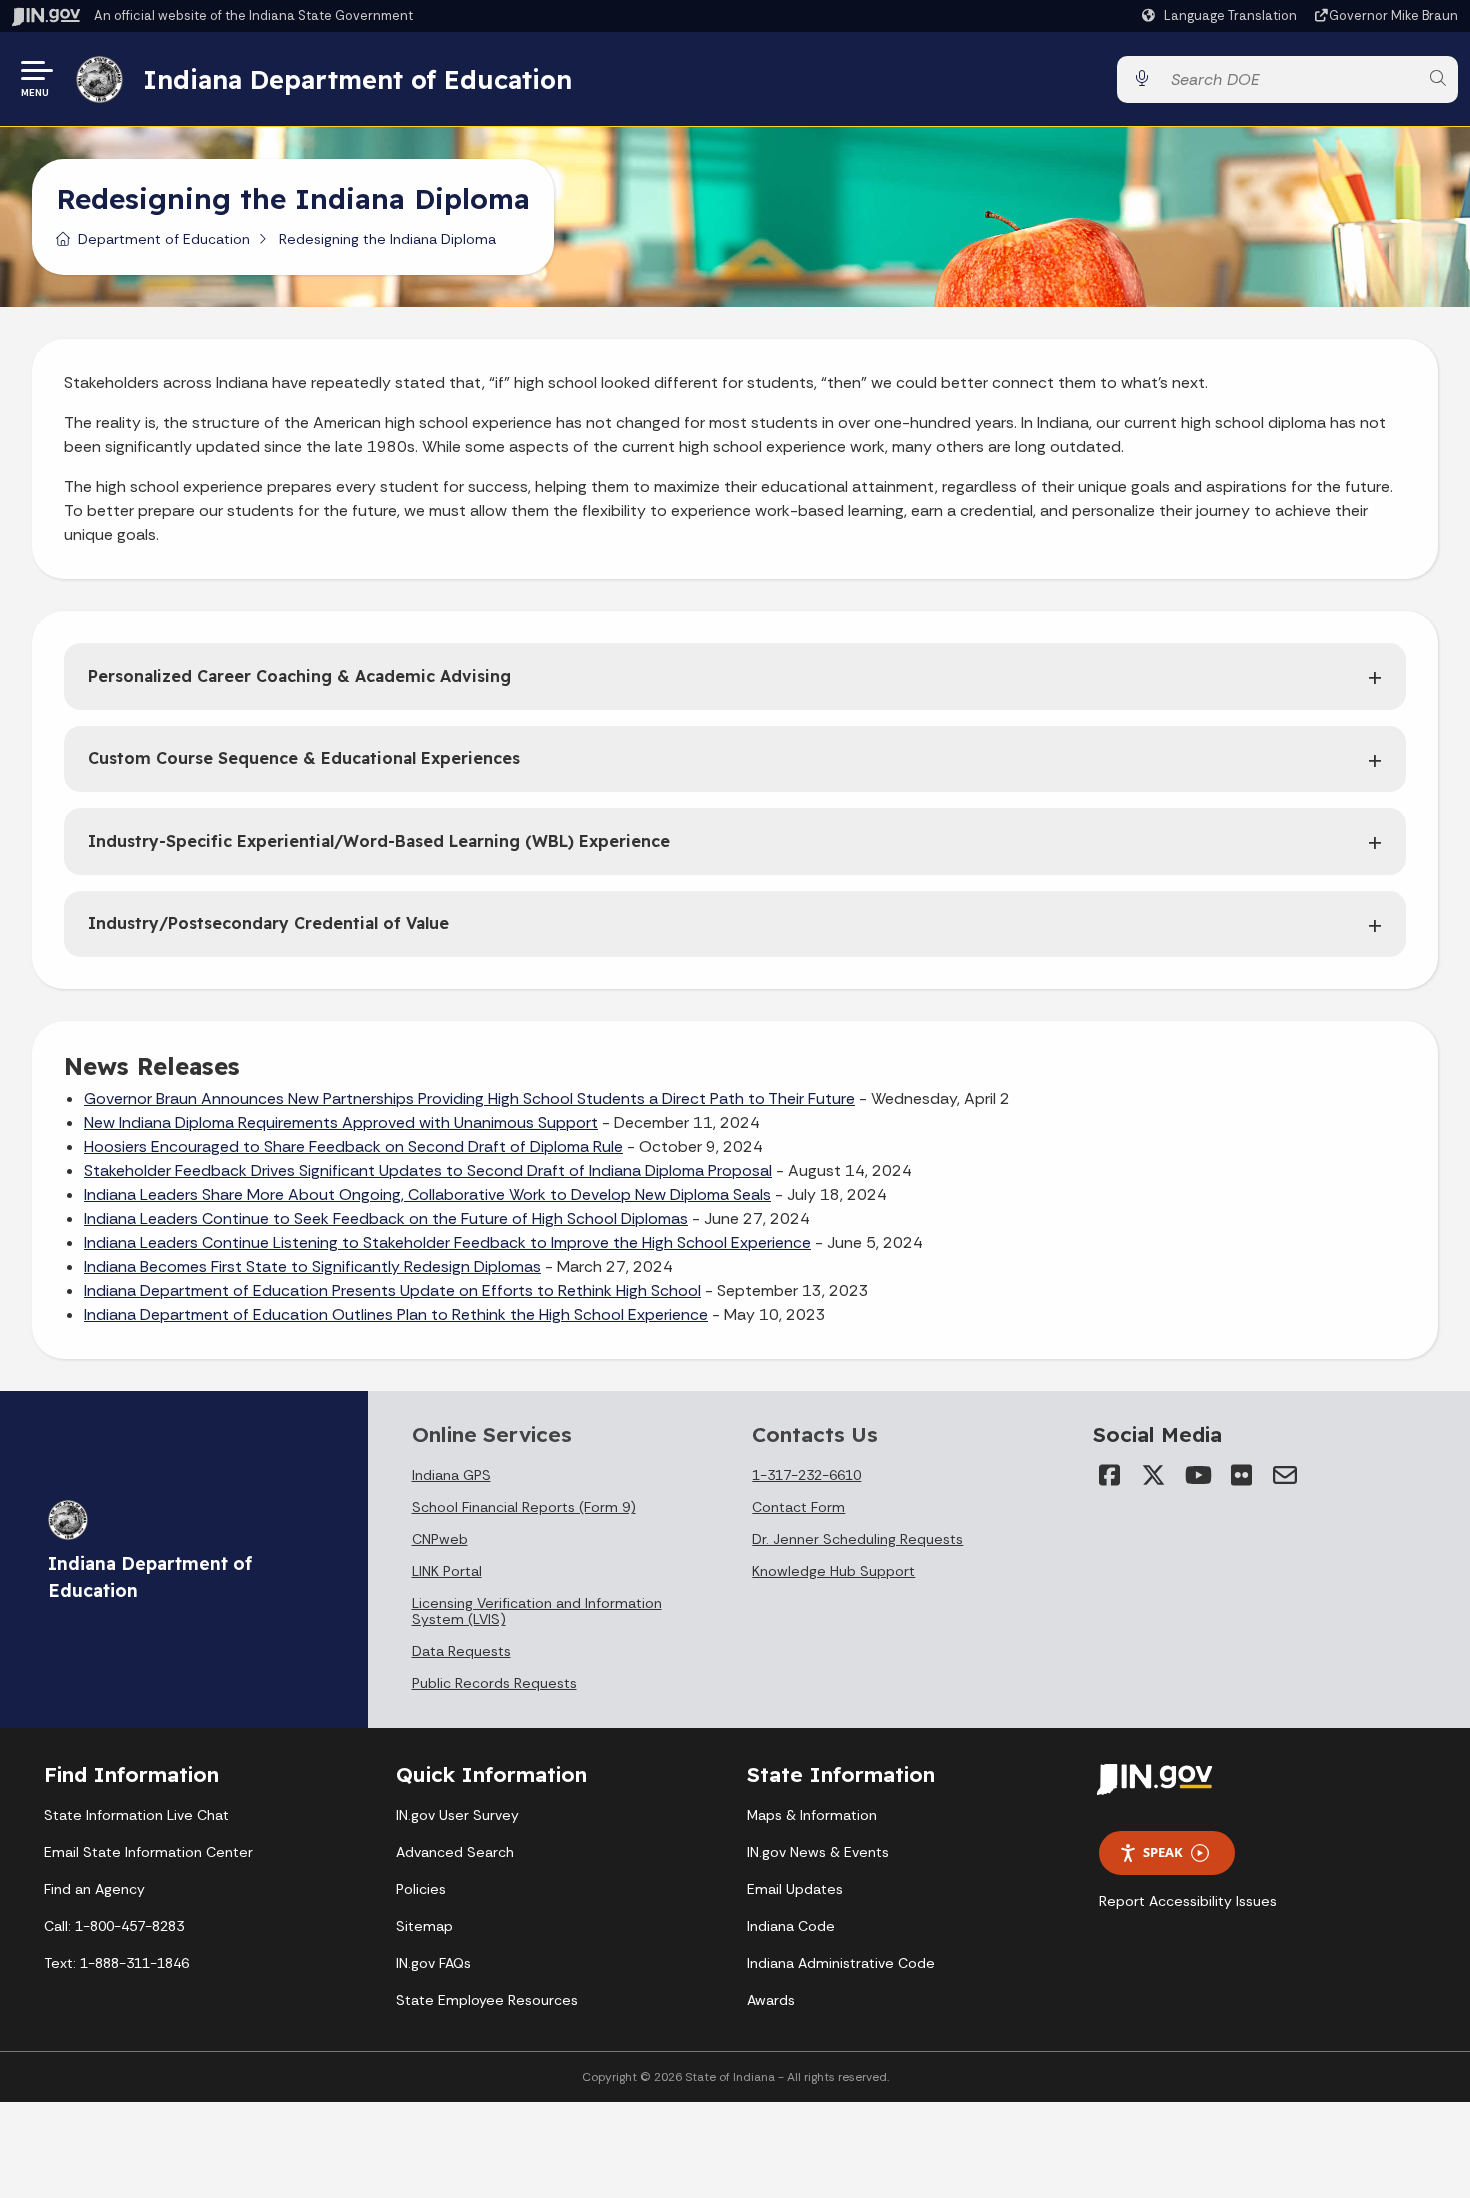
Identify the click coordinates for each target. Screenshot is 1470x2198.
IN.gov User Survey (457, 1815)
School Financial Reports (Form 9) (524, 1507)
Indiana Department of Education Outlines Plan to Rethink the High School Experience (396, 1314)
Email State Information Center (148, 1852)
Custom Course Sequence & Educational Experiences (304, 758)
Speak (1163, 1852)
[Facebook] (1109, 1475)
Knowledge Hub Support (833, 1571)
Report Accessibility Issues (1188, 1901)
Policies (421, 1889)
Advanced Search (455, 1852)
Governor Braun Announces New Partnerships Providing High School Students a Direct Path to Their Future (469, 1098)
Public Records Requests (494, 1683)
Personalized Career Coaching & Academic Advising (299, 676)
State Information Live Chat (136, 1815)
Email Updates (795, 1889)
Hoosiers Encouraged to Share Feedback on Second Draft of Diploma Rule (353, 1146)
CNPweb (440, 1539)
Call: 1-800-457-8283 (114, 1926)
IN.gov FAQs (433, 1963)
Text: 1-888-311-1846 (116, 1963)
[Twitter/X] (1153, 1475)
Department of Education (164, 239)
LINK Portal (447, 1571)
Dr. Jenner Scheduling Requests (857, 1539)
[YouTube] (1197, 1475)
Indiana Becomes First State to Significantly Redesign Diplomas (312, 1266)
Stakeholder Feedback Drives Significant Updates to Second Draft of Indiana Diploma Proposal (428, 1170)
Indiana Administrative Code (841, 1963)
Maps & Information (812, 1815)
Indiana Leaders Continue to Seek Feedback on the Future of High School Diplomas (386, 1218)
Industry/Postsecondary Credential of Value (268, 923)
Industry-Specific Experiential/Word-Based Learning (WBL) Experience (379, 841)
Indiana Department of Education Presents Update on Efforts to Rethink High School (392, 1290)
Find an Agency (94, 1889)
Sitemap (424, 1926)
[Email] (1285, 1475)
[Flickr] (1241, 1475)
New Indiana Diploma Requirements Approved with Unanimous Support (341, 1122)
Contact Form (798, 1507)
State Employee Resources (487, 2000)
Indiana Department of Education (357, 79)
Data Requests (461, 1651)
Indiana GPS (451, 1475)
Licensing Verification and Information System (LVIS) (537, 1611)
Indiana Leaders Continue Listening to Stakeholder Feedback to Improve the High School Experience (447, 1242)
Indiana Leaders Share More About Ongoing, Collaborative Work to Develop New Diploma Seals (427, 1194)
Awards (771, 2000)
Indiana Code (791, 1926)
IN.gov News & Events (818, 1852)
